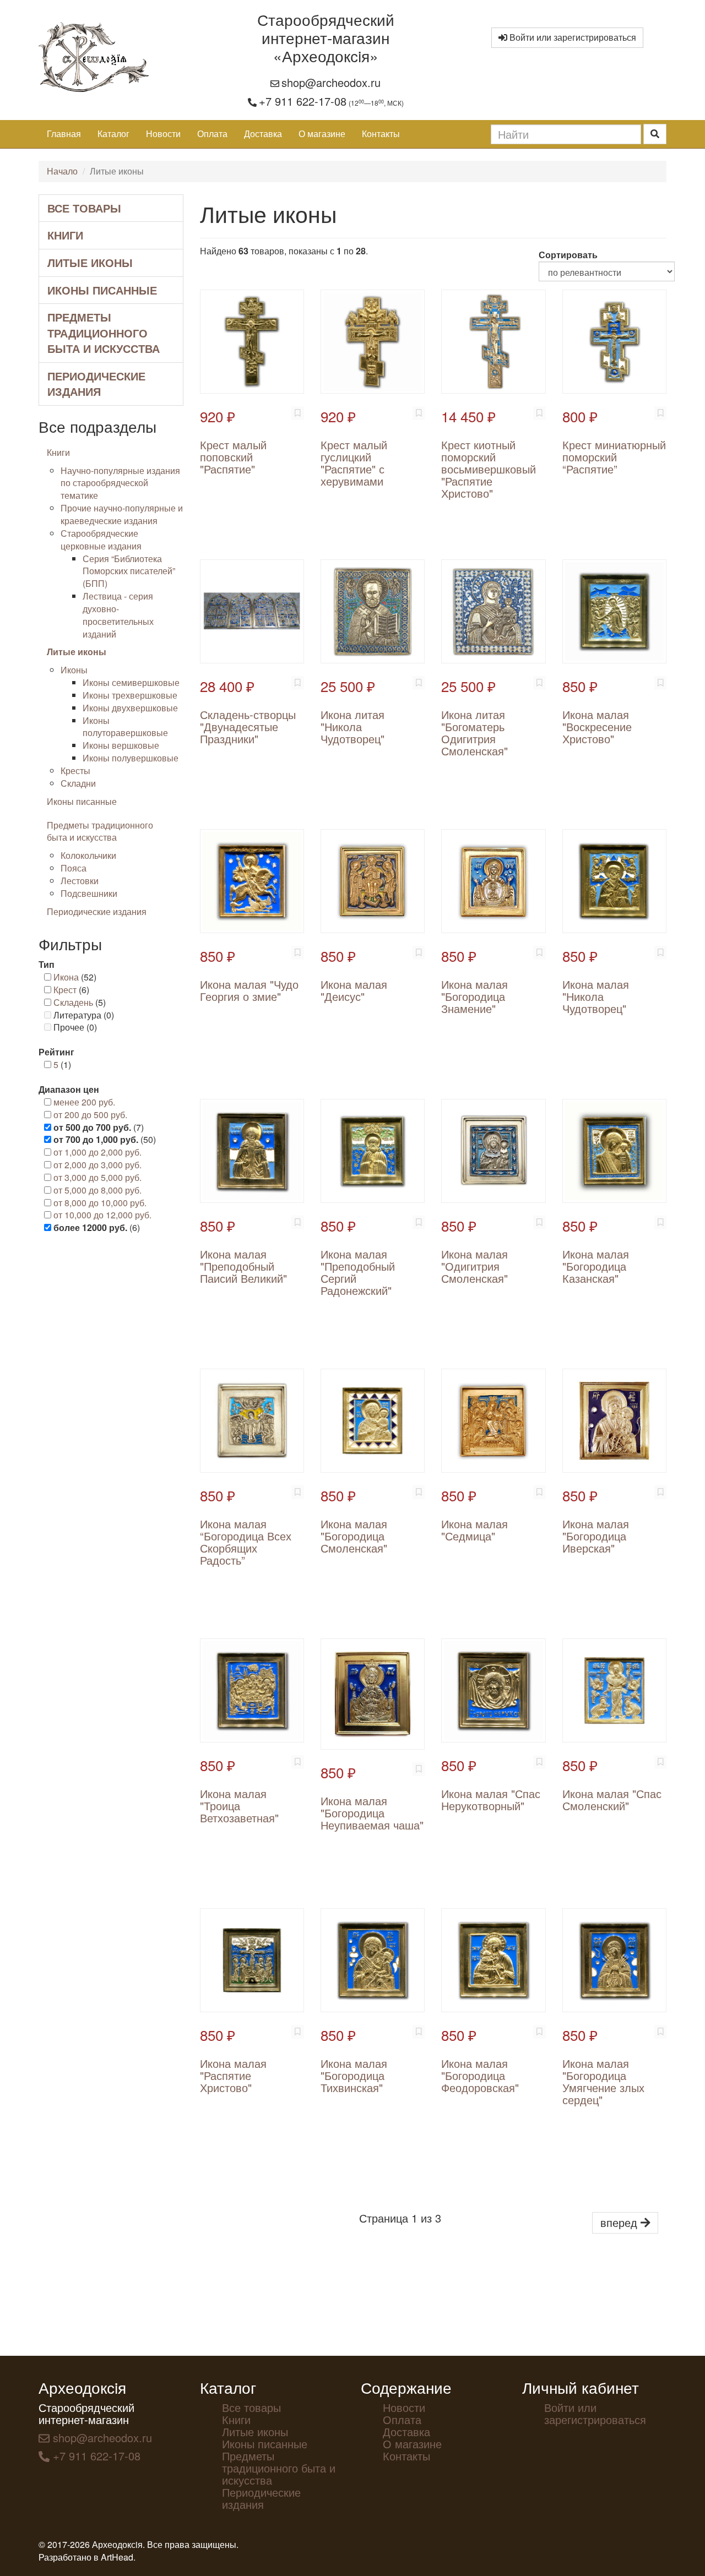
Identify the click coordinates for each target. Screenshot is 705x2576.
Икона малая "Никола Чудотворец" (596, 996)
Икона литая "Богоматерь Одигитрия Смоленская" (474, 733)
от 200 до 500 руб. (90, 1115)
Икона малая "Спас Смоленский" (612, 1799)
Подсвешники (89, 893)
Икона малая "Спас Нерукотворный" (491, 1799)
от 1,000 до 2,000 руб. (97, 1152)
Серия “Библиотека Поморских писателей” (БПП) (129, 571)
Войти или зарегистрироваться (572, 37)
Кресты (75, 770)
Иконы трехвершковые (130, 695)
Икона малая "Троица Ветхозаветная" (239, 1806)
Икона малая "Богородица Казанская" (596, 1266)
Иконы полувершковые (131, 758)
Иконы (74, 670)
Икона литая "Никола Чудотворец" (352, 726)
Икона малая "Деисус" (354, 990)
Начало (62, 171)
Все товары (84, 208)
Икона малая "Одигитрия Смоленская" (474, 1266)
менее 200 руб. (84, 1102)
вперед (620, 2222)
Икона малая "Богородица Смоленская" (354, 1536)
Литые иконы (90, 262)
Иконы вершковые (121, 745)
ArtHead (117, 2557)
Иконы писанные (102, 290)
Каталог (113, 134)
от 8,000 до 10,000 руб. (100, 1203)
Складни (78, 783)
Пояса (74, 868)
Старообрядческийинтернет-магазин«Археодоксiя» (326, 37)
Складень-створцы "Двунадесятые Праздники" (248, 726)
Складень (73, 1002)
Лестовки (80, 881)
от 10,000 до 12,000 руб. (102, 1215)
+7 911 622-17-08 (303, 101)
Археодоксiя (82, 2387)
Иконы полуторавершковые (125, 727)
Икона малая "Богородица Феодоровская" (480, 2075)
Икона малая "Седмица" (474, 1530)
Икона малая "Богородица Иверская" (596, 1536)
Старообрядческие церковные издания (101, 540)
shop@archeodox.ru (331, 82)
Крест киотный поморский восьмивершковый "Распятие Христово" (489, 469)
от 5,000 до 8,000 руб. (97, 1190)
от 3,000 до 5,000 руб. (97, 1177)
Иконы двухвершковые (130, 708)
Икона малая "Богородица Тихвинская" (354, 2075)
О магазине (322, 134)
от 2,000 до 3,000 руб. (97, 1165)
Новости (163, 134)
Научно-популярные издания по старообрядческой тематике (120, 483)
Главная (64, 134)
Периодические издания (96, 384)
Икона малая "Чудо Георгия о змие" (249, 990)
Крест (65, 990)
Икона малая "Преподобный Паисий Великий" (243, 1266)
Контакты (381, 134)
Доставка (263, 134)
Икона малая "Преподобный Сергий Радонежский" (358, 1272)
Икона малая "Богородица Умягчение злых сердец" (603, 2081)
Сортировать (568, 255)
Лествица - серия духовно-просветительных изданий (118, 615)
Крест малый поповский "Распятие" (233, 457)
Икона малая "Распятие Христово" (233, 2075)
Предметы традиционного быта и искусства (104, 333)
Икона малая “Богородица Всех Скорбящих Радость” (246, 1542)
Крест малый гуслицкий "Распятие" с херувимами (354, 463)
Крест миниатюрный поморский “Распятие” (614, 457)
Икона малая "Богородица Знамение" (474, 996)
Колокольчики (88, 855)
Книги (65, 235)
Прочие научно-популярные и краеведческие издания (122, 514)
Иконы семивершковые (131, 682)
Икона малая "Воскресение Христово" (597, 726)
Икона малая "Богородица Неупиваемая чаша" (372, 1813)
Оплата (212, 134)
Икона (66, 977)
